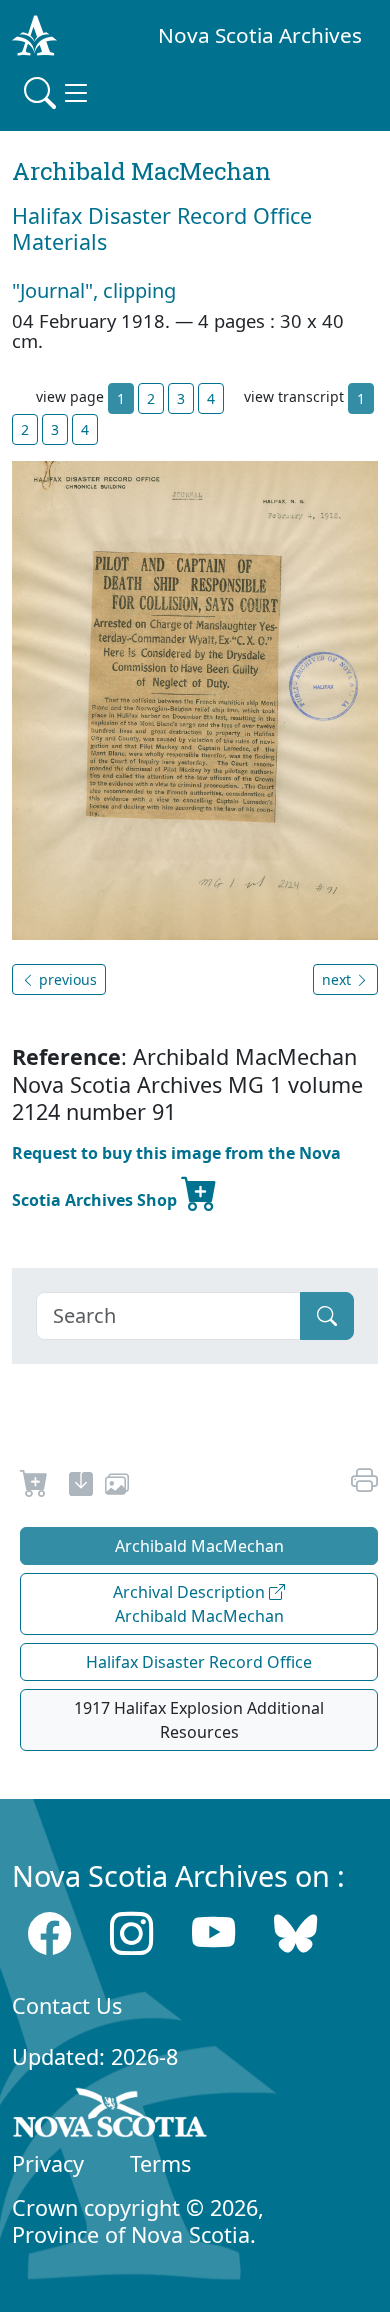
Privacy (48, 2163)
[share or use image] (117, 1487)
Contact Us (67, 2005)
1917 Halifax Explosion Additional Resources (199, 1720)
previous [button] (66, 979)
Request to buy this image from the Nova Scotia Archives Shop (176, 1176)
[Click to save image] (195, 699)
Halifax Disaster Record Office (199, 1662)
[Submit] (327, 1316)
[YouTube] (213, 1933)
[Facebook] (49, 1933)
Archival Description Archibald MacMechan (198, 1604)
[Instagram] (131, 1933)
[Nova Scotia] (110, 2116)
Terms (160, 2163)
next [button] (338, 979)
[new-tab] (81, 1487)
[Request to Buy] (34, 1487)
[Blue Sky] (295, 1933)
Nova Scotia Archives (260, 35)
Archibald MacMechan (199, 1546)
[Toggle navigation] (58, 93)
